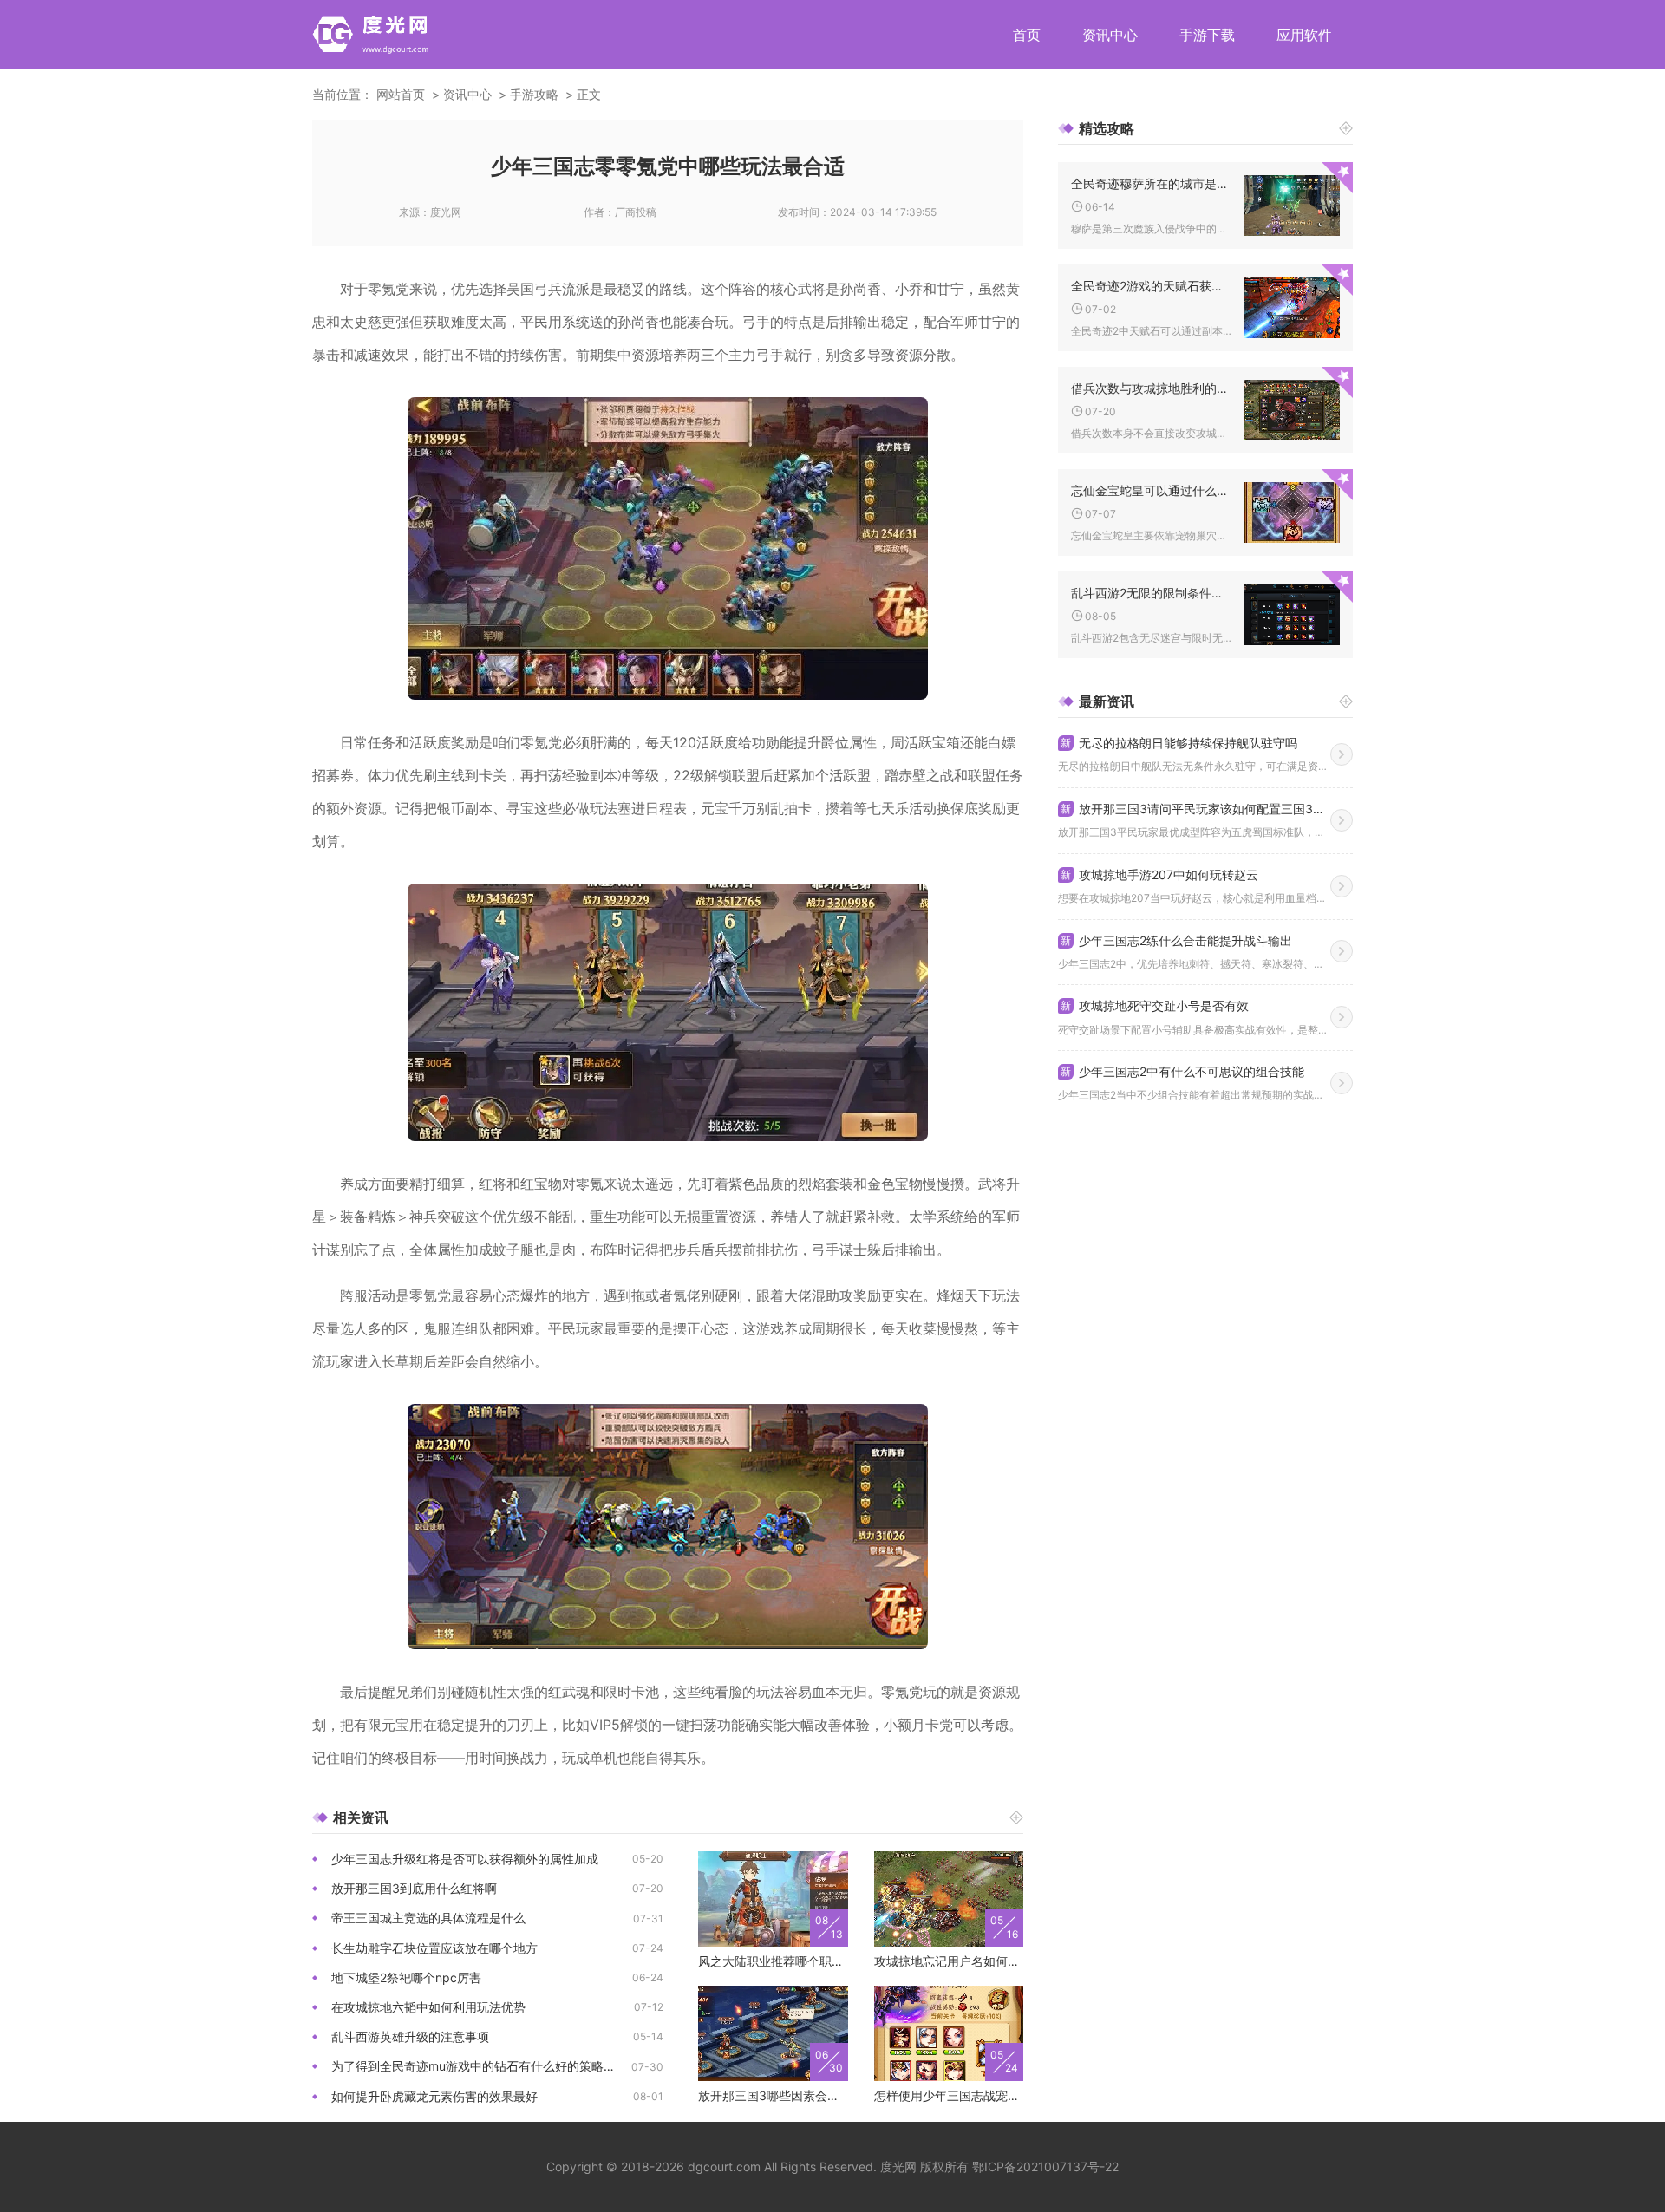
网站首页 (401, 94)
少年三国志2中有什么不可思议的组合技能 (1182, 1071)
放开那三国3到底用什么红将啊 (414, 1888)
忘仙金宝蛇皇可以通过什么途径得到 (1151, 490)
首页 (1027, 35)
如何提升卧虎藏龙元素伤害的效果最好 (434, 2096)
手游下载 (1207, 35)
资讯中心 (1110, 35)
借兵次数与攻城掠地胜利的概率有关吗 (1151, 388)
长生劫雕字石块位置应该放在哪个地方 (434, 1948)
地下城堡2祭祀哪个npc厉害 (406, 1977)
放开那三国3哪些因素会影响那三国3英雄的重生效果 (773, 2095)
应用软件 (1304, 35)
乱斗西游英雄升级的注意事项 (410, 2036)
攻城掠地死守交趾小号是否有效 (1155, 1005)
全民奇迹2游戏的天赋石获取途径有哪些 (1151, 286)
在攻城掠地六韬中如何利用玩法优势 (428, 2007)
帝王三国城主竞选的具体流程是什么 (428, 1918)
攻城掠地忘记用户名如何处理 (949, 1961)
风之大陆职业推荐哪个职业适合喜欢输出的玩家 (773, 1961)
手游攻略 (534, 94)
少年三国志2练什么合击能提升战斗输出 (1176, 940)
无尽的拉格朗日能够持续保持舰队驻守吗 (1179, 743)
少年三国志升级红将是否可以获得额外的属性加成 (465, 1859)
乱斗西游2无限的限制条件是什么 (1151, 593)
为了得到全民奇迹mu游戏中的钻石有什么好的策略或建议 (481, 2066)
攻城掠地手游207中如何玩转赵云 (1159, 874)
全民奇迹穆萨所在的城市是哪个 (1151, 183)
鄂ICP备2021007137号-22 (1045, 2166)
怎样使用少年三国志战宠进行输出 (949, 2095)
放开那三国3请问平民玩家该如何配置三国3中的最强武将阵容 (1195, 809)
